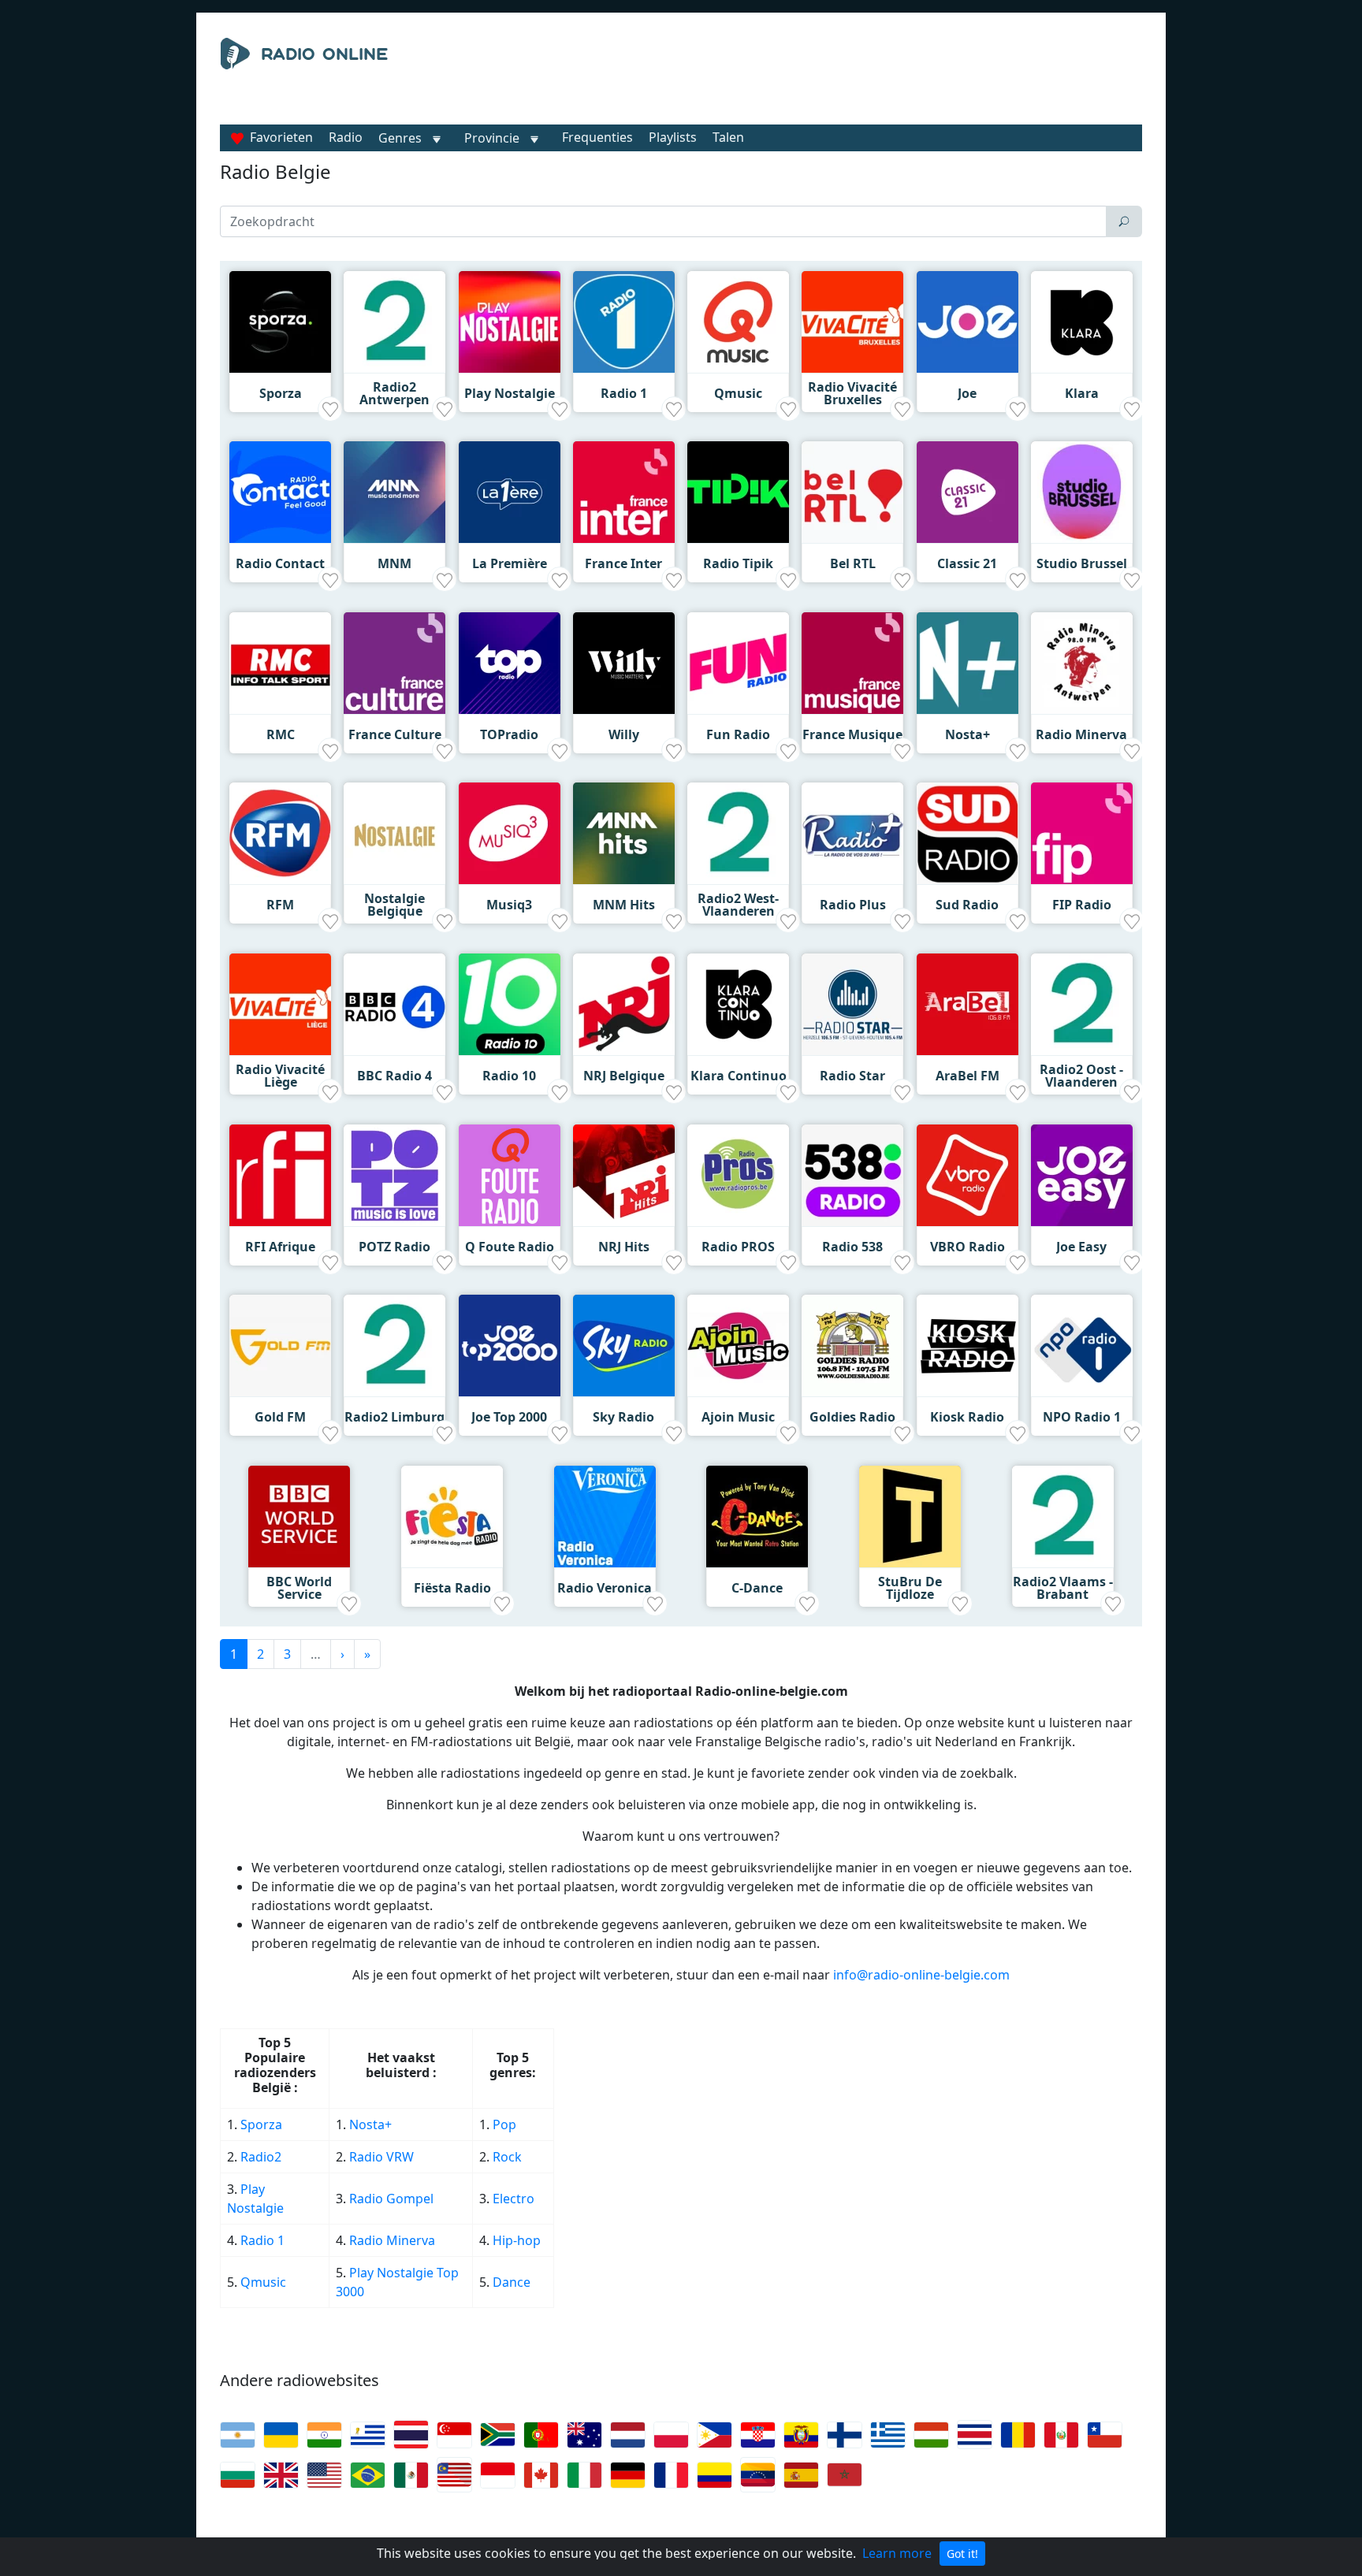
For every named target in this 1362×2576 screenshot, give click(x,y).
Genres (400, 138)
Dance (512, 2282)
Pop (504, 2124)
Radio (346, 137)
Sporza (261, 2124)
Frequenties (597, 137)
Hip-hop (517, 2240)
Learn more (897, 2553)
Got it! (962, 2554)
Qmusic (263, 2282)
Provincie (493, 138)
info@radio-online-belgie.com (921, 1975)
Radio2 (262, 2157)
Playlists (673, 137)
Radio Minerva (392, 2240)
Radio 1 (262, 2240)
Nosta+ (370, 2124)
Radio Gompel (391, 2199)
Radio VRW (381, 2157)
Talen (728, 137)
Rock (507, 2157)
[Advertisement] (826, 77)
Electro (514, 2199)
